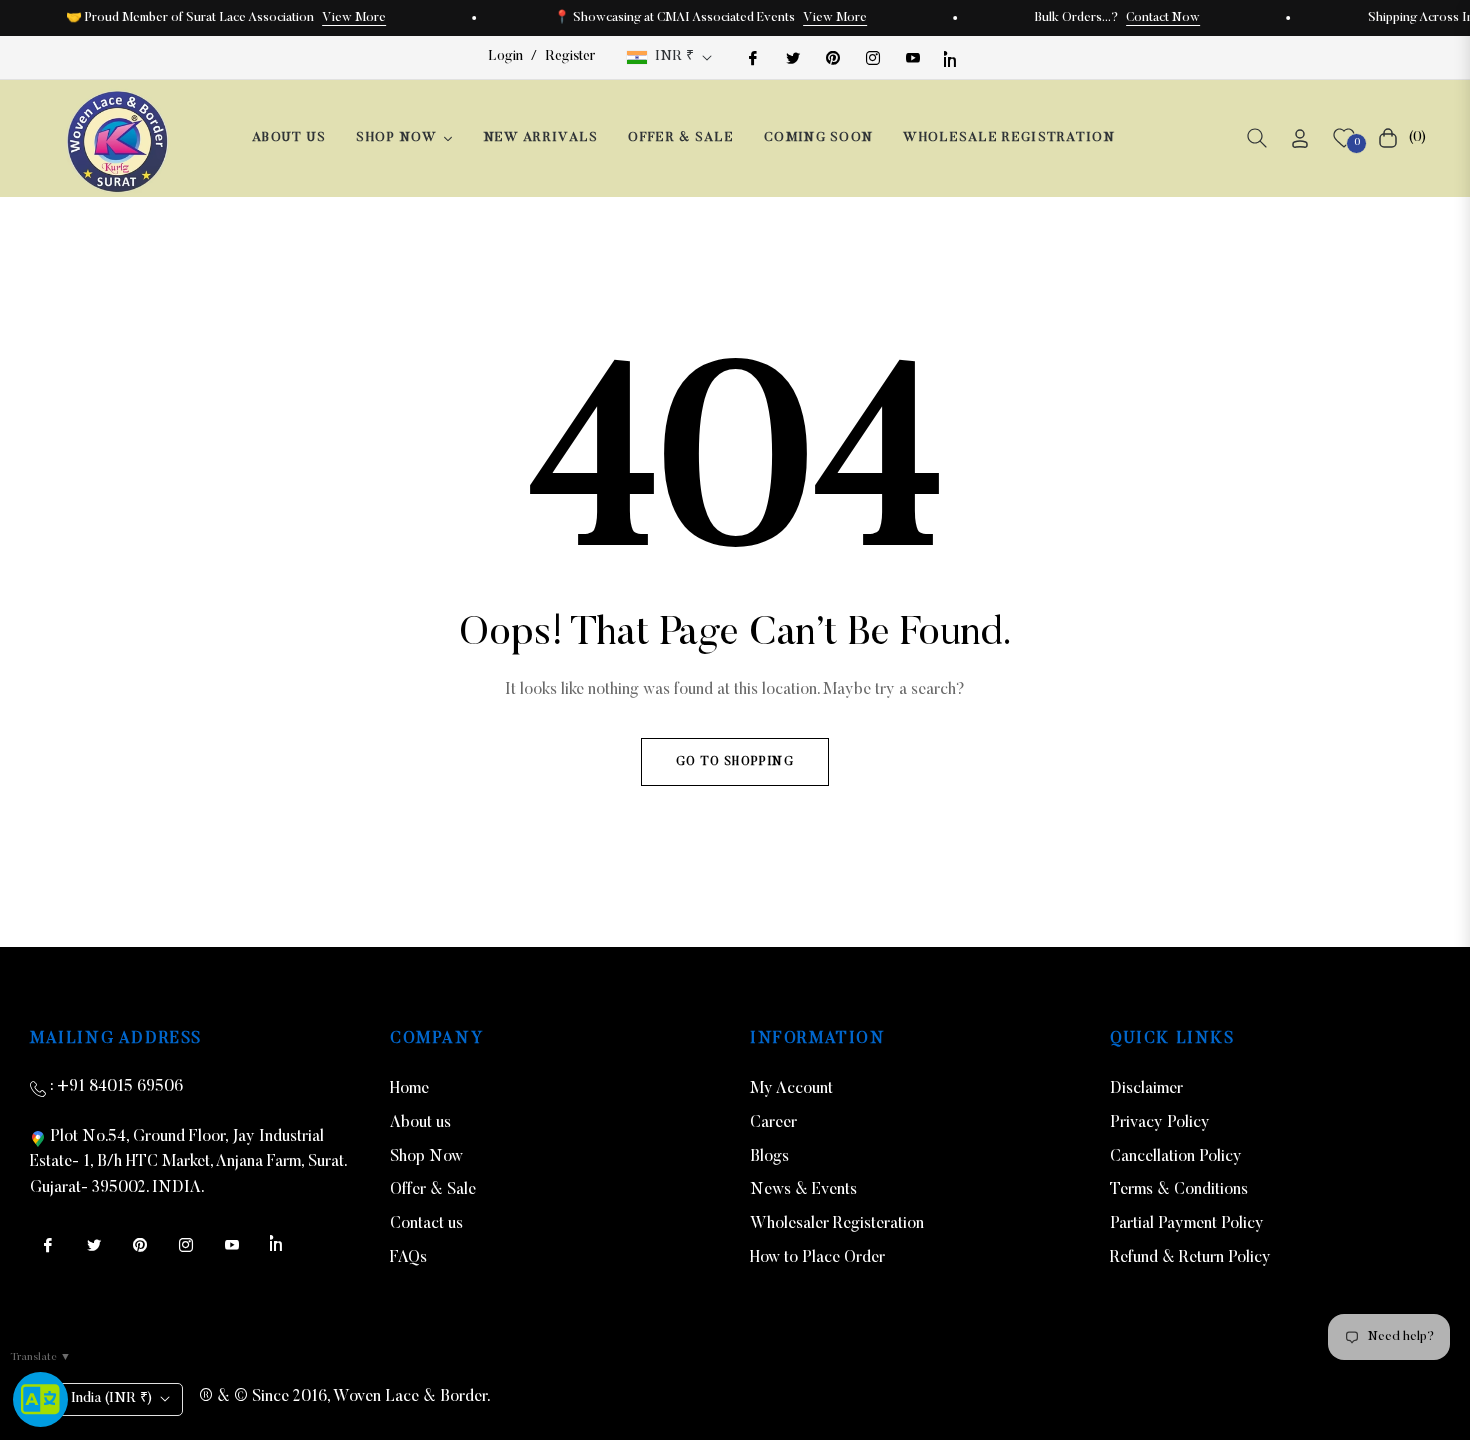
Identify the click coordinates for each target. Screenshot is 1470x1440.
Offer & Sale (433, 1190)
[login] (1300, 138)
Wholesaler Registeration (837, 1224)
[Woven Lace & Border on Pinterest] (832, 57)
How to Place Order (817, 1258)
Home (409, 1089)
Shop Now (426, 1157)
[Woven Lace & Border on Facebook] (752, 57)
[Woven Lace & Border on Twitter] (792, 57)
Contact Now (1163, 18)
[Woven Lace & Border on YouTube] (912, 57)
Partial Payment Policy (1187, 1224)
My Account (791, 1089)
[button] (1257, 138)
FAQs (408, 1258)
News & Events (803, 1190)
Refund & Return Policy (1190, 1258)
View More (354, 18)
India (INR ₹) (111, 1399)
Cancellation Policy (1176, 1157)
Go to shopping (735, 762)
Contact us (426, 1224)
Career (773, 1123)
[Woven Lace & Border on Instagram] (872, 57)
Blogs (769, 1157)
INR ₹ (674, 57)
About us (420, 1123)
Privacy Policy (1160, 1123)
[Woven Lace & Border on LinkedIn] (952, 57)
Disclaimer (1146, 1089)
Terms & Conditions (1179, 1190)
